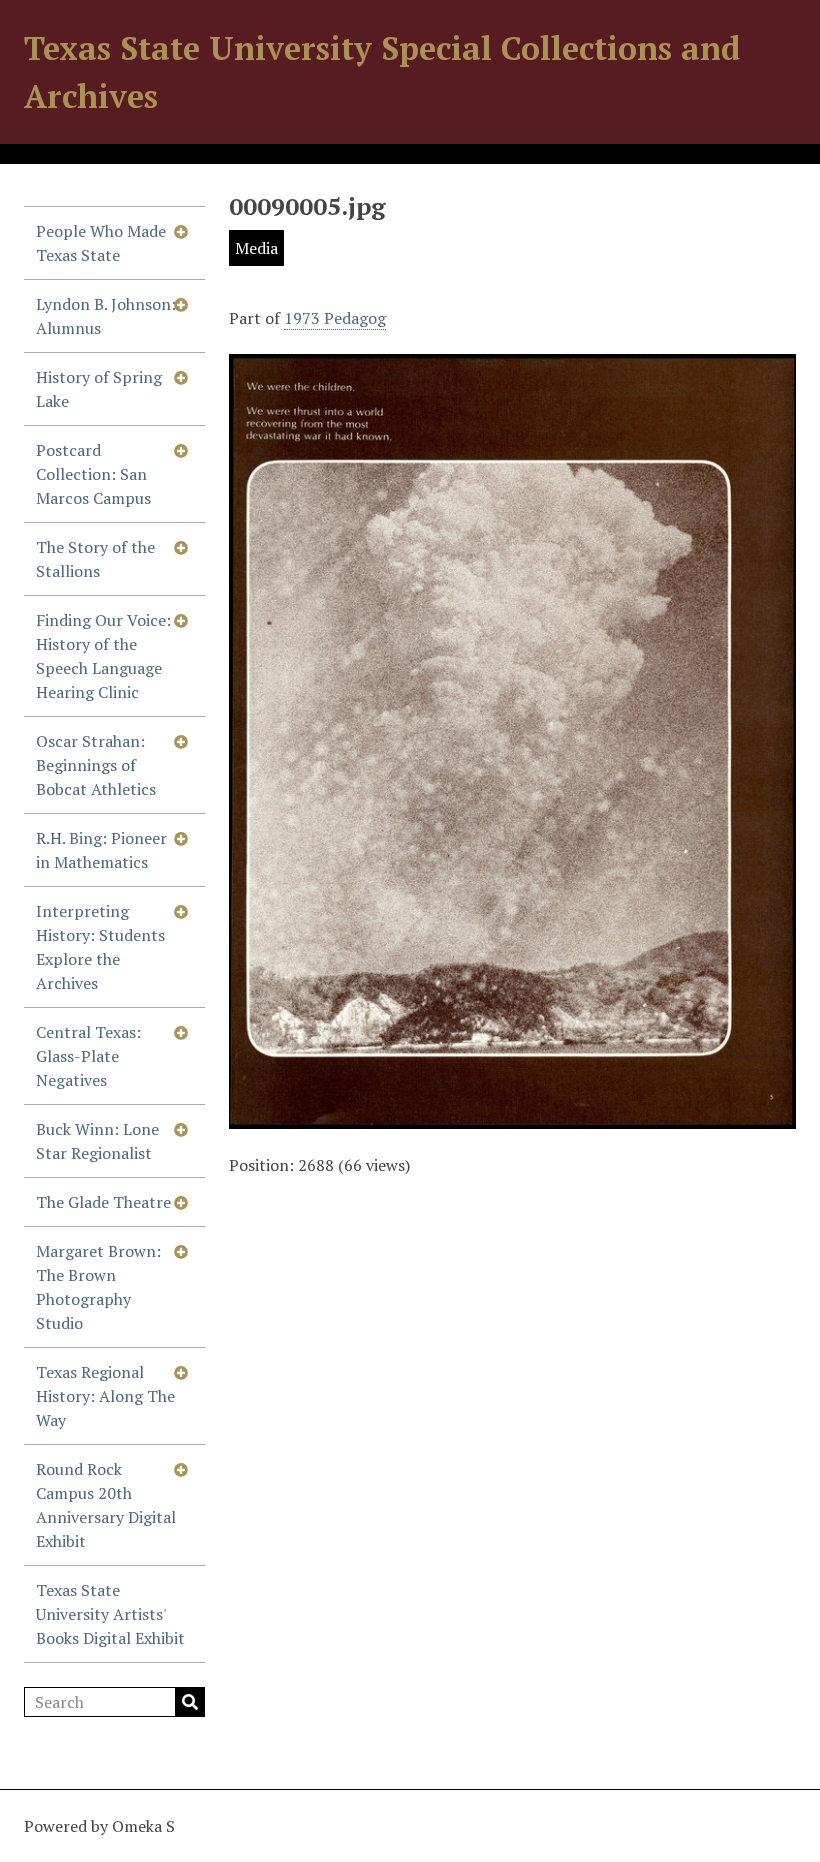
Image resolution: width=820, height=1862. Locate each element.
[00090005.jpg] (512, 1117)
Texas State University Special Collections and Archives (382, 72)
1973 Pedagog (335, 318)
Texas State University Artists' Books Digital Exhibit (110, 1614)
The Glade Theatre (103, 1202)
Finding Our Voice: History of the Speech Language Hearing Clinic (103, 656)
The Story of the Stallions (95, 559)
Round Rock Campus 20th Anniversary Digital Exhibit (106, 1505)
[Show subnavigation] (181, 231)
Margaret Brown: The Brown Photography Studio (98, 1287)
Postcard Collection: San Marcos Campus (93, 474)
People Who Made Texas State (101, 243)
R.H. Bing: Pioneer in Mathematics (101, 850)
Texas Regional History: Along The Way (105, 1396)
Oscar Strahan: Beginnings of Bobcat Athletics (96, 765)
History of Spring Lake (99, 389)
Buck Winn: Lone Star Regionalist (97, 1141)
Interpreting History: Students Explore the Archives (100, 947)
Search (190, 1702)
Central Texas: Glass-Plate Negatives (88, 1056)
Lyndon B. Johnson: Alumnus (106, 316)
